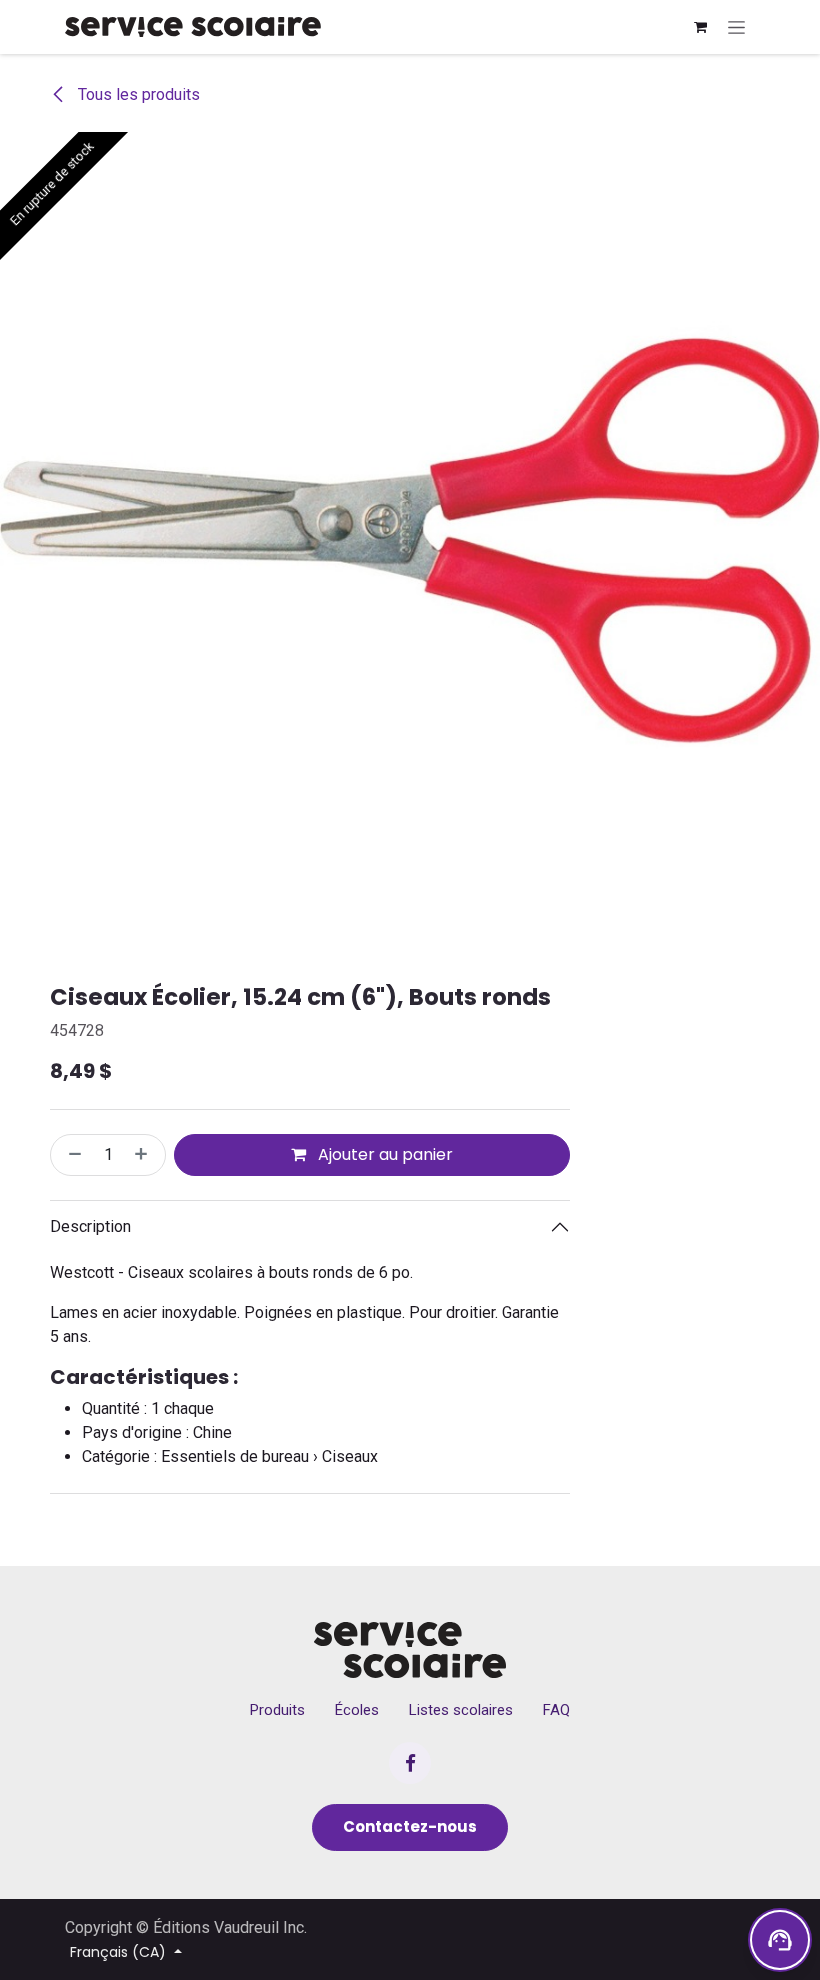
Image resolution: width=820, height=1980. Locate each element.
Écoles (357, 1710)
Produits (277, 1710)
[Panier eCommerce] (700, 27)
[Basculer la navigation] (736, 27)
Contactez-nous (410, 1826)
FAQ (556, 1710)
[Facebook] (410, 1763)
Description (90, 1226)
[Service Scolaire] (410, 1650)
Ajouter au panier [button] (383, 1154)
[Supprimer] (71, 1155)
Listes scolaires (461, 1710)
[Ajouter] (145, 1155)
